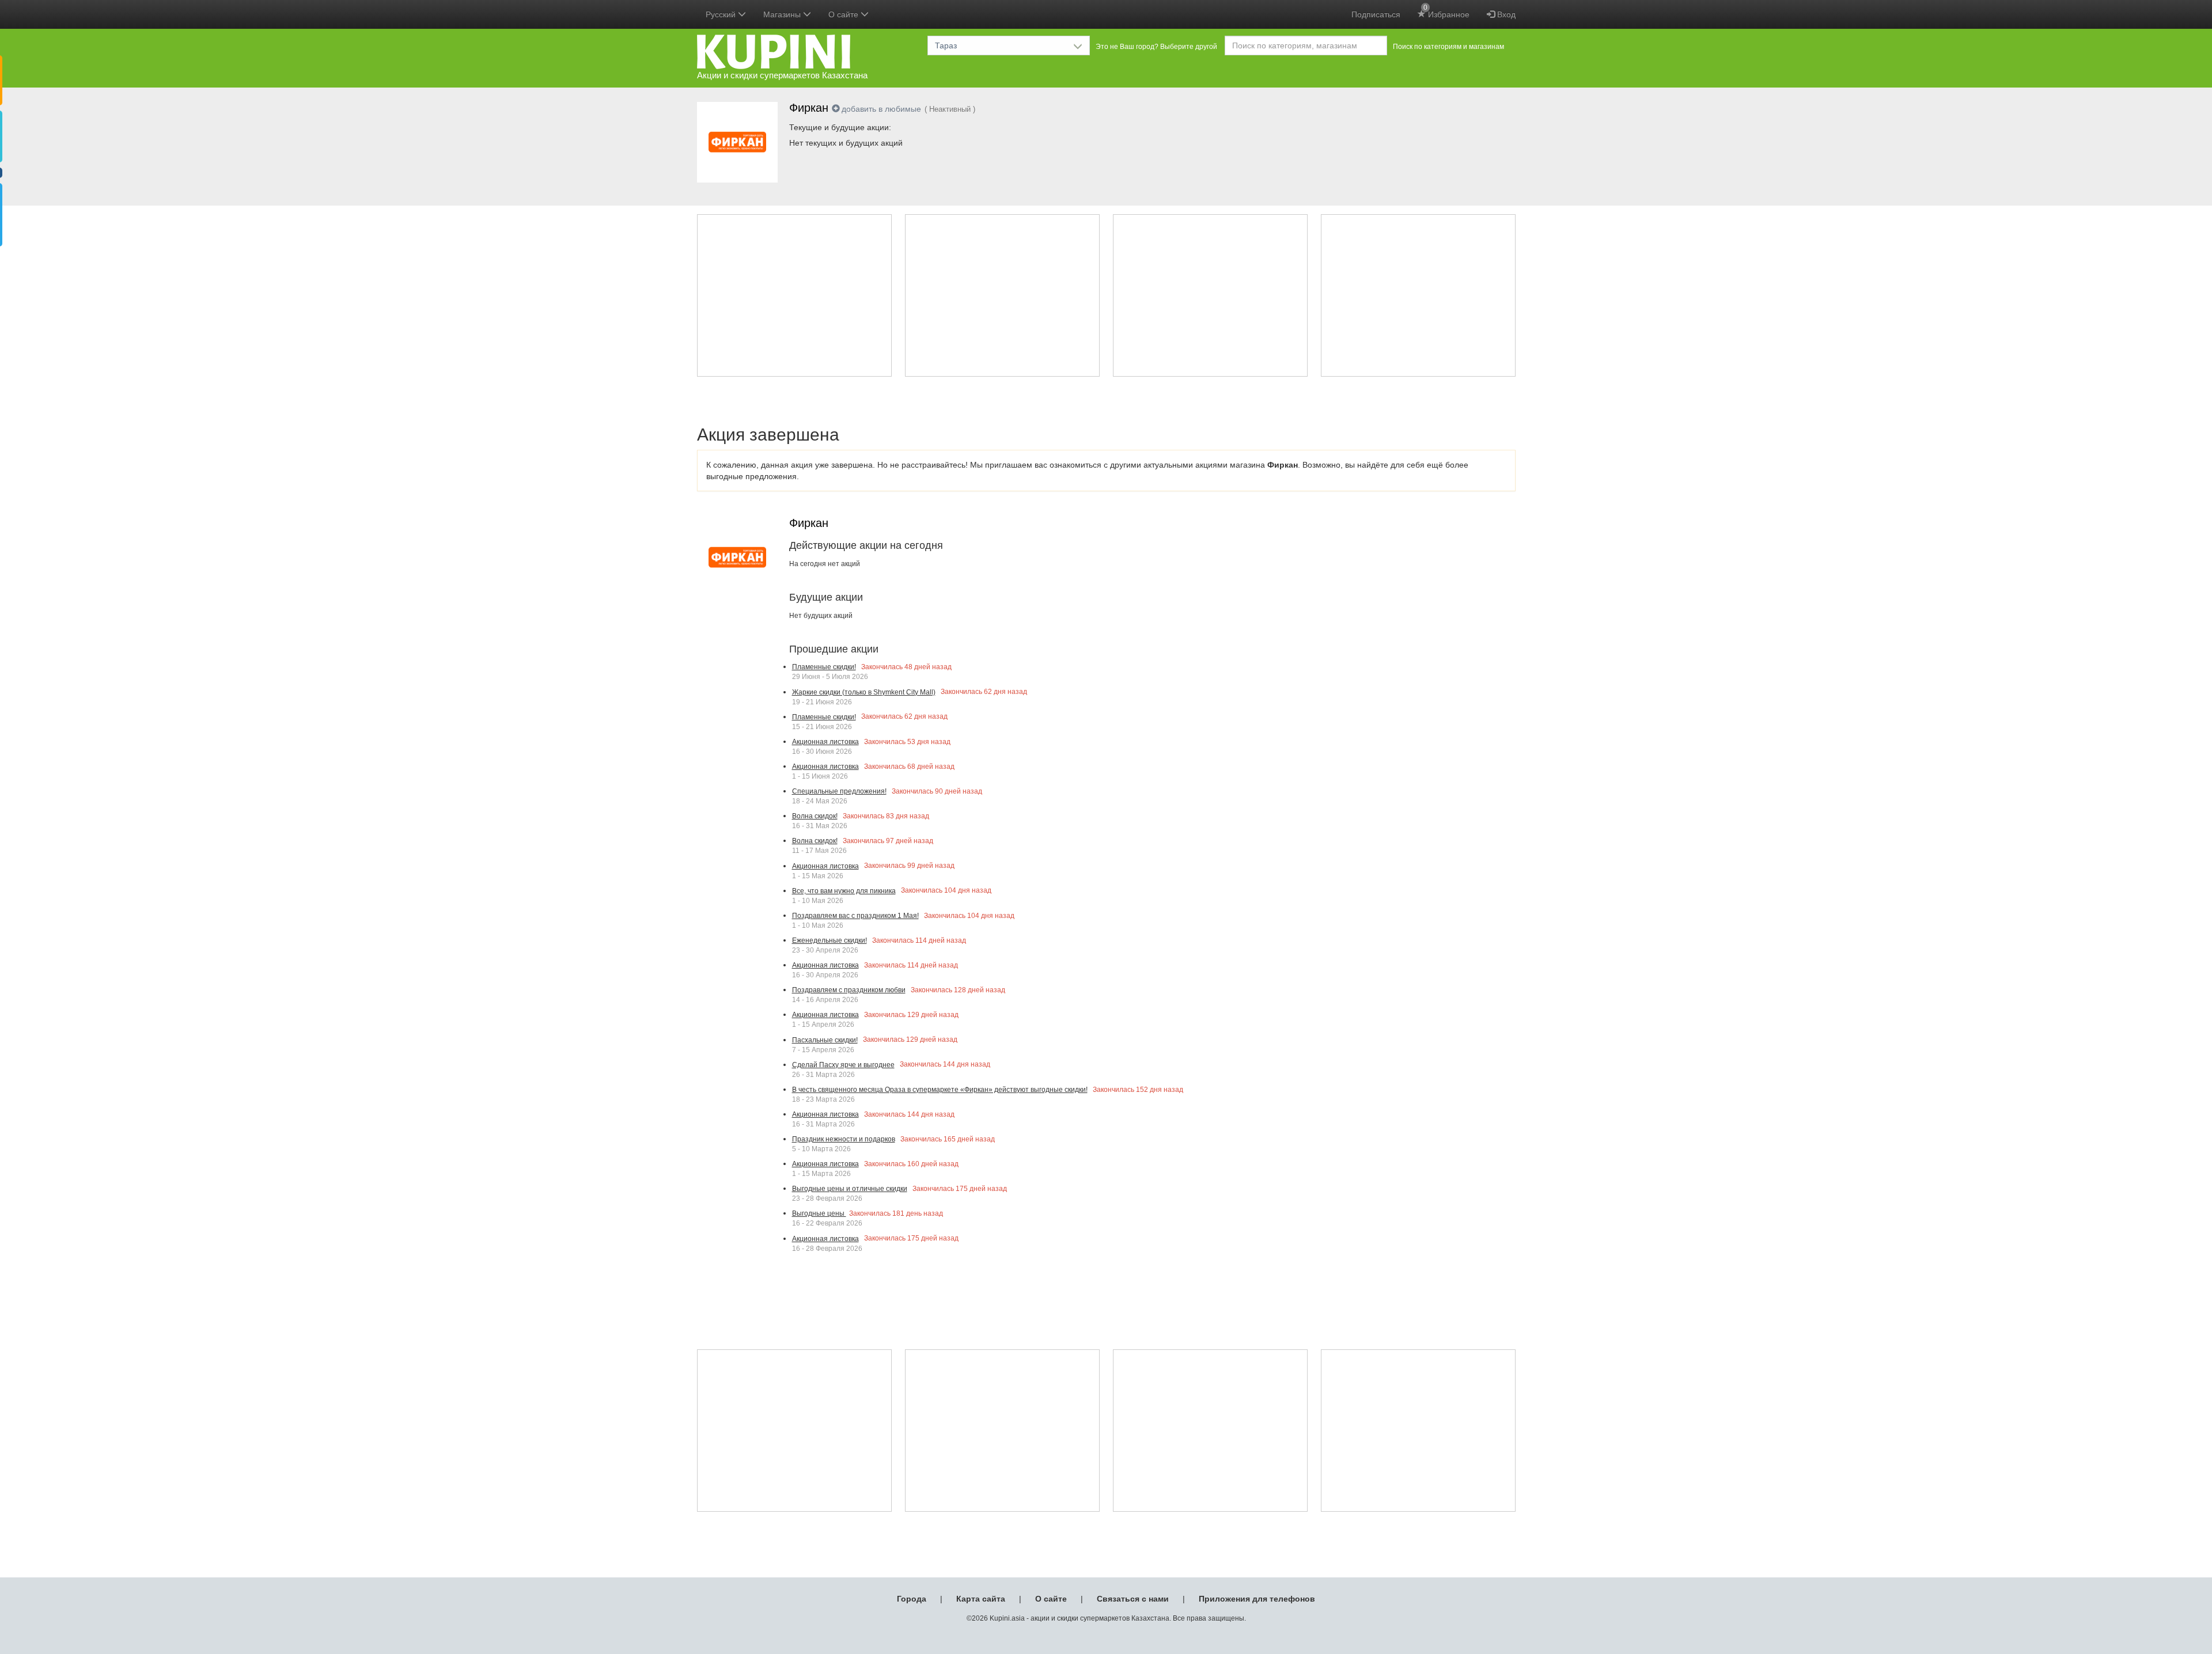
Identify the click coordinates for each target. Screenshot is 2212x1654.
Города (912, 1599)
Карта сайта (981, 1599)
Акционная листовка (825, 742)
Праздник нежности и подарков (844, 1139)
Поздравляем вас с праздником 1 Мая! (855, 916)
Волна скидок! (815, 816)
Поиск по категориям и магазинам (1448, 47)
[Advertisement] (794, 295)
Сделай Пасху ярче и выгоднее (843, 1065)
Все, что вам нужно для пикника (844, 891)
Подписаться (1376, 14)
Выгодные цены (819, 1213)
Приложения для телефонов (1257, 1599)
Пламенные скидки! (824, 667)
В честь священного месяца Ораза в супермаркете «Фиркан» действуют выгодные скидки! (940, 1090)
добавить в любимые (881, 109)
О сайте (1051, 1599)
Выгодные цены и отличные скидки (850, 1189)
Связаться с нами (1133, 1599)
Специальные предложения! (839, 791)
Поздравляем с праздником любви (849, 990)
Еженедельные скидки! (829, 940)
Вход (1505, 14)
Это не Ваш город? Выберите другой (1156, 47)
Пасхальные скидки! (825, 1040)
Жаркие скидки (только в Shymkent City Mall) (864, 692)
